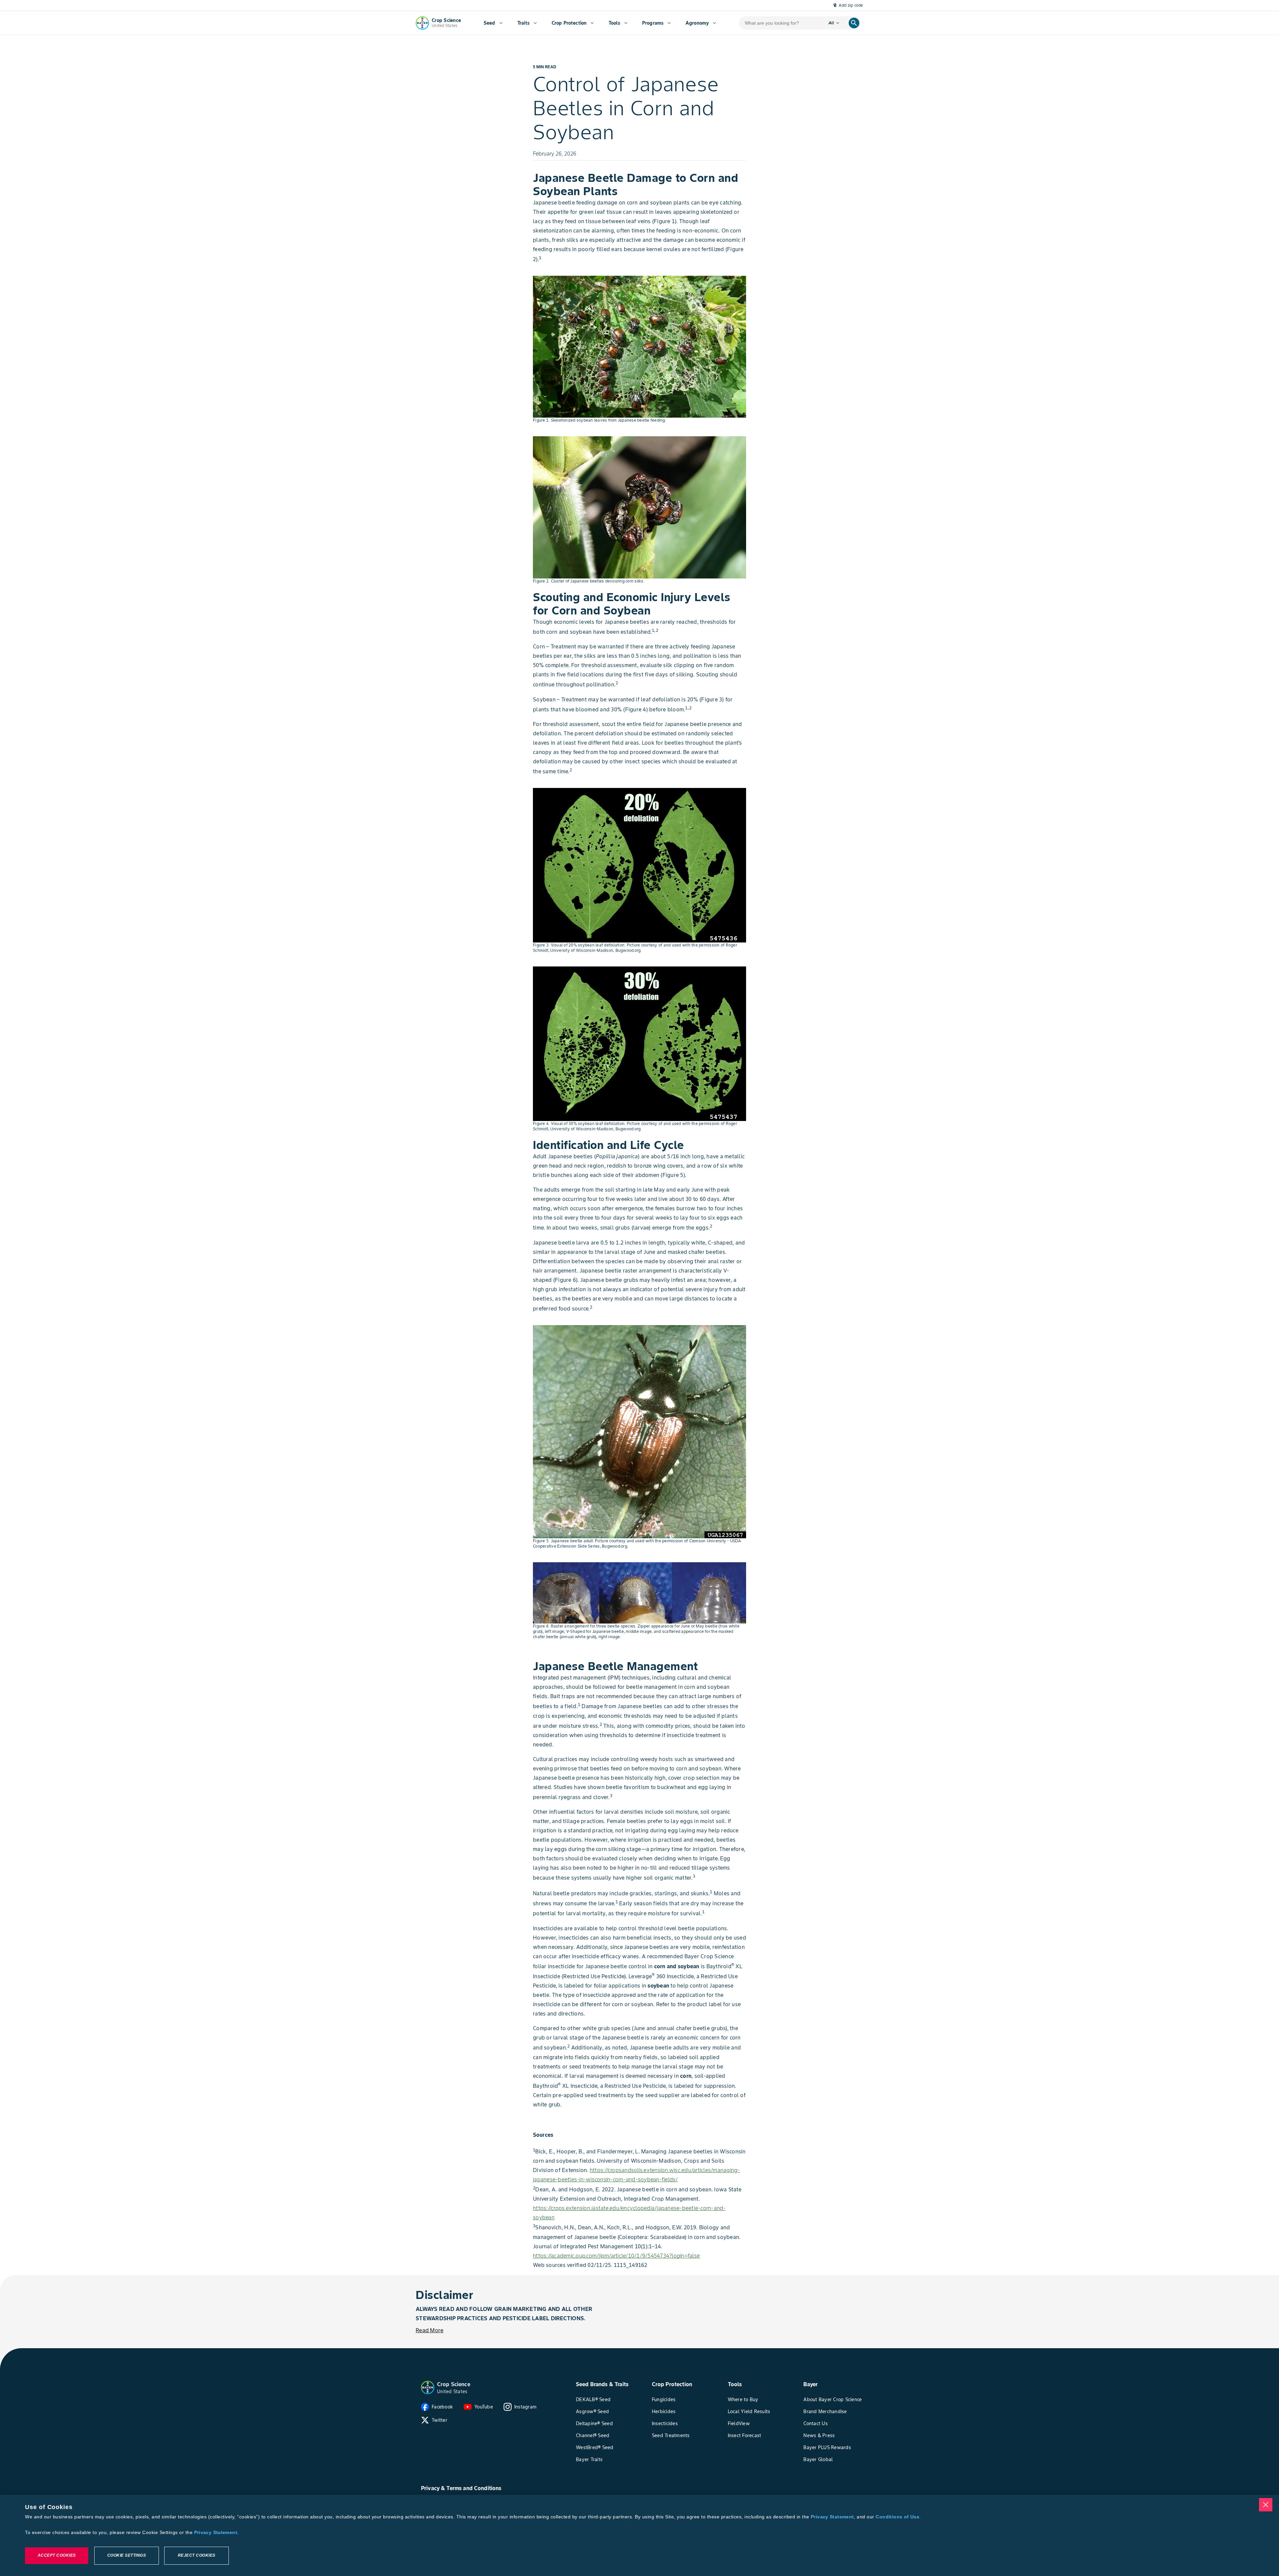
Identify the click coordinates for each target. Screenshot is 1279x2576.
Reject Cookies (197, 2556)
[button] (428, 2388)
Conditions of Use (897, 2517)
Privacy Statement (832, 2517)
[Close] (1266, 2505)
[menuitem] (493, 23)
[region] (639, 2535)
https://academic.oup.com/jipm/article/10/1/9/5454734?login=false (616, 2256)
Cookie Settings (127, 2556)
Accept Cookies (57, 2556)
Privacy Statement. (216, 2532)
